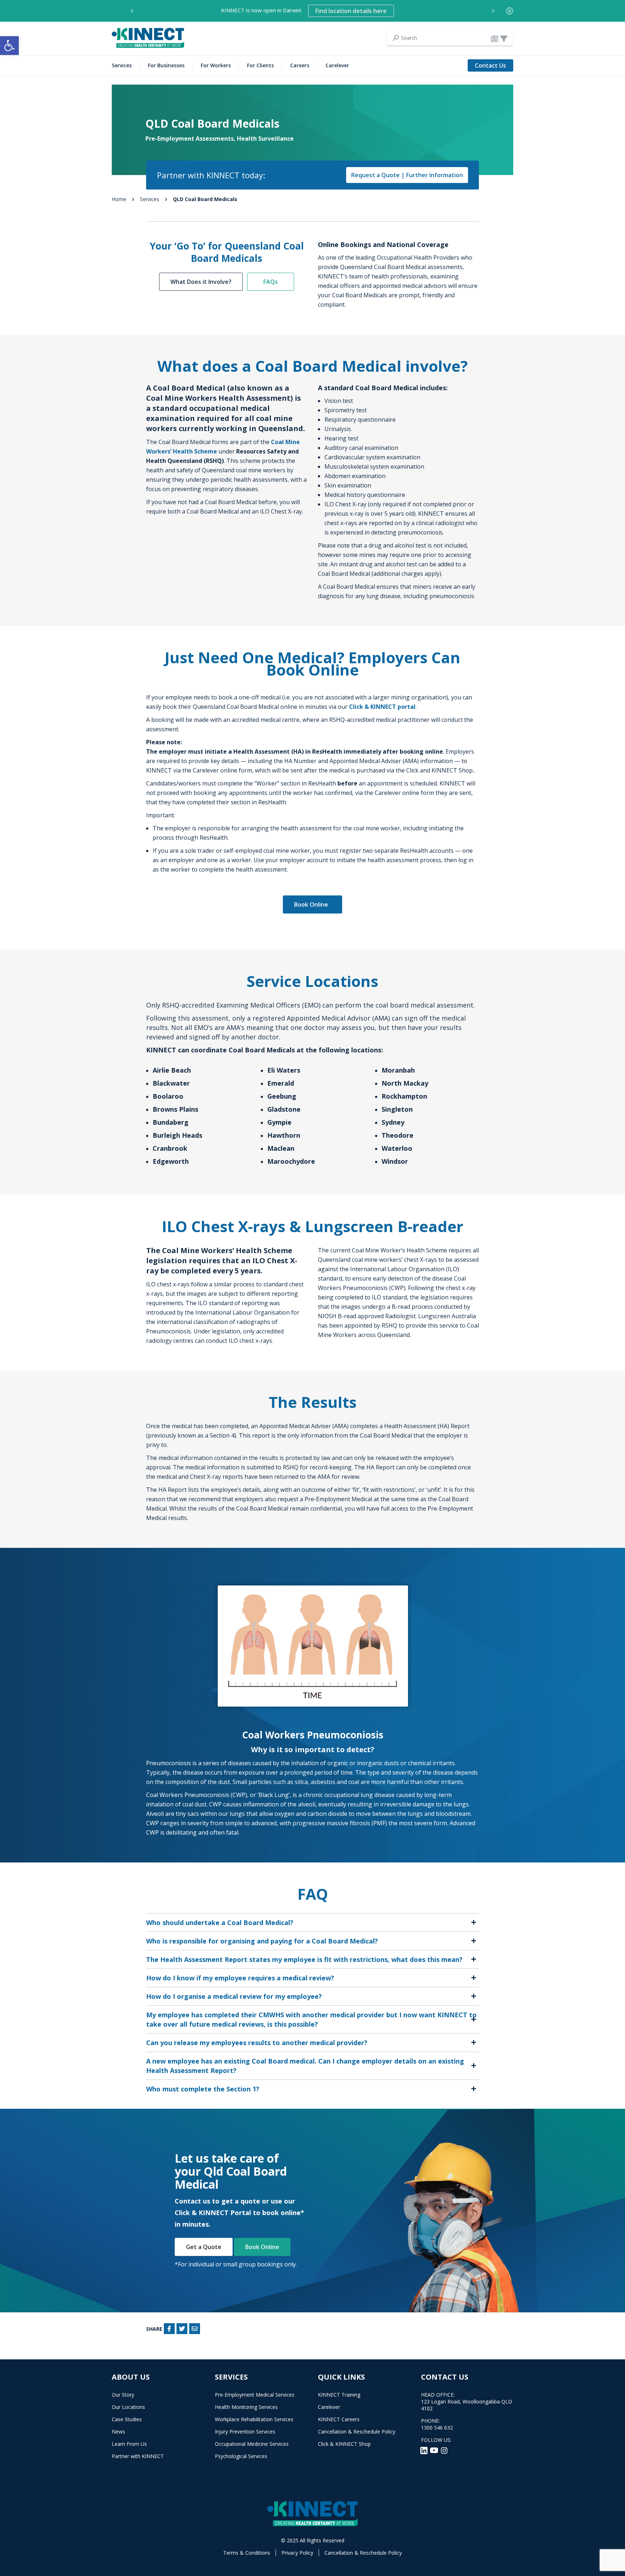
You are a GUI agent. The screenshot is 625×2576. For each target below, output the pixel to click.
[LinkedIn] (425, 2450)
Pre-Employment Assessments (190, 139)
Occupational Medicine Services (252, 2444)
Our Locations (128, 2407)
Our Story (123, 2395)
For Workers (216, 65)
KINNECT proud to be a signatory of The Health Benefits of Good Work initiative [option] (304, 11)
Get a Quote (204, 2247)
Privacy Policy (297, 2553)
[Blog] (494, 38)
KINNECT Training (339, 2395)
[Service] (504, 38)
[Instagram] (444, 2450)
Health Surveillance (265, 139)
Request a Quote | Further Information (407, 175)
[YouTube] (435, 2450)
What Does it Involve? (201, 282)
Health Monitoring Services (246, 2407)
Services (122, 65)
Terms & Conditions (247, 2553)
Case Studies (127, 2419)
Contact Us (490, 65)
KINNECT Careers (339, 2419)
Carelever (337, 65)
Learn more (411, 11)
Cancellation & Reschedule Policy (357, 2432)
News (118, 2432)
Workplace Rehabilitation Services (254, 2419)
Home (119, 199)
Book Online (312, 904)
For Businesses (166, 65)
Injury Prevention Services (245, 2432)
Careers (300, 65)
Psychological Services (241, 2456)
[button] (9, 46)
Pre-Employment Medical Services (255, 2395)
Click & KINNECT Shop (344, 2444)
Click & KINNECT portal (382, 707)
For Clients (260, 65)
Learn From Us (129, 2444)
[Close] (510, 11)
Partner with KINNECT (138, 2456)
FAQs (271, 282)
